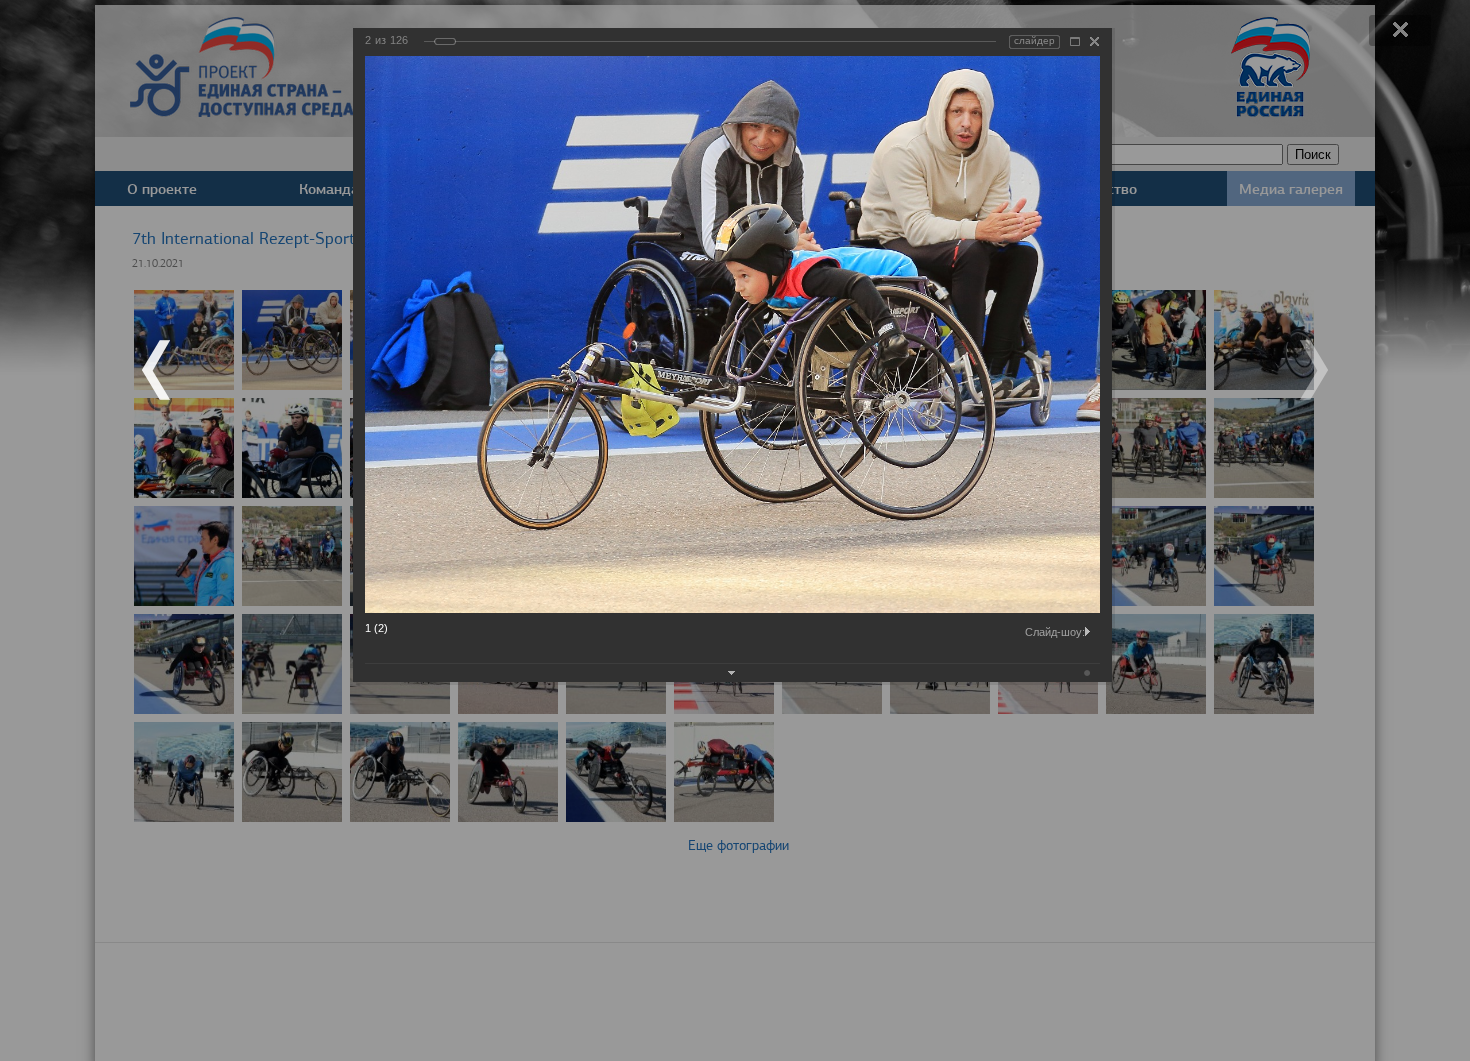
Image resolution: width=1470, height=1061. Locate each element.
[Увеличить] (1075, 41)
